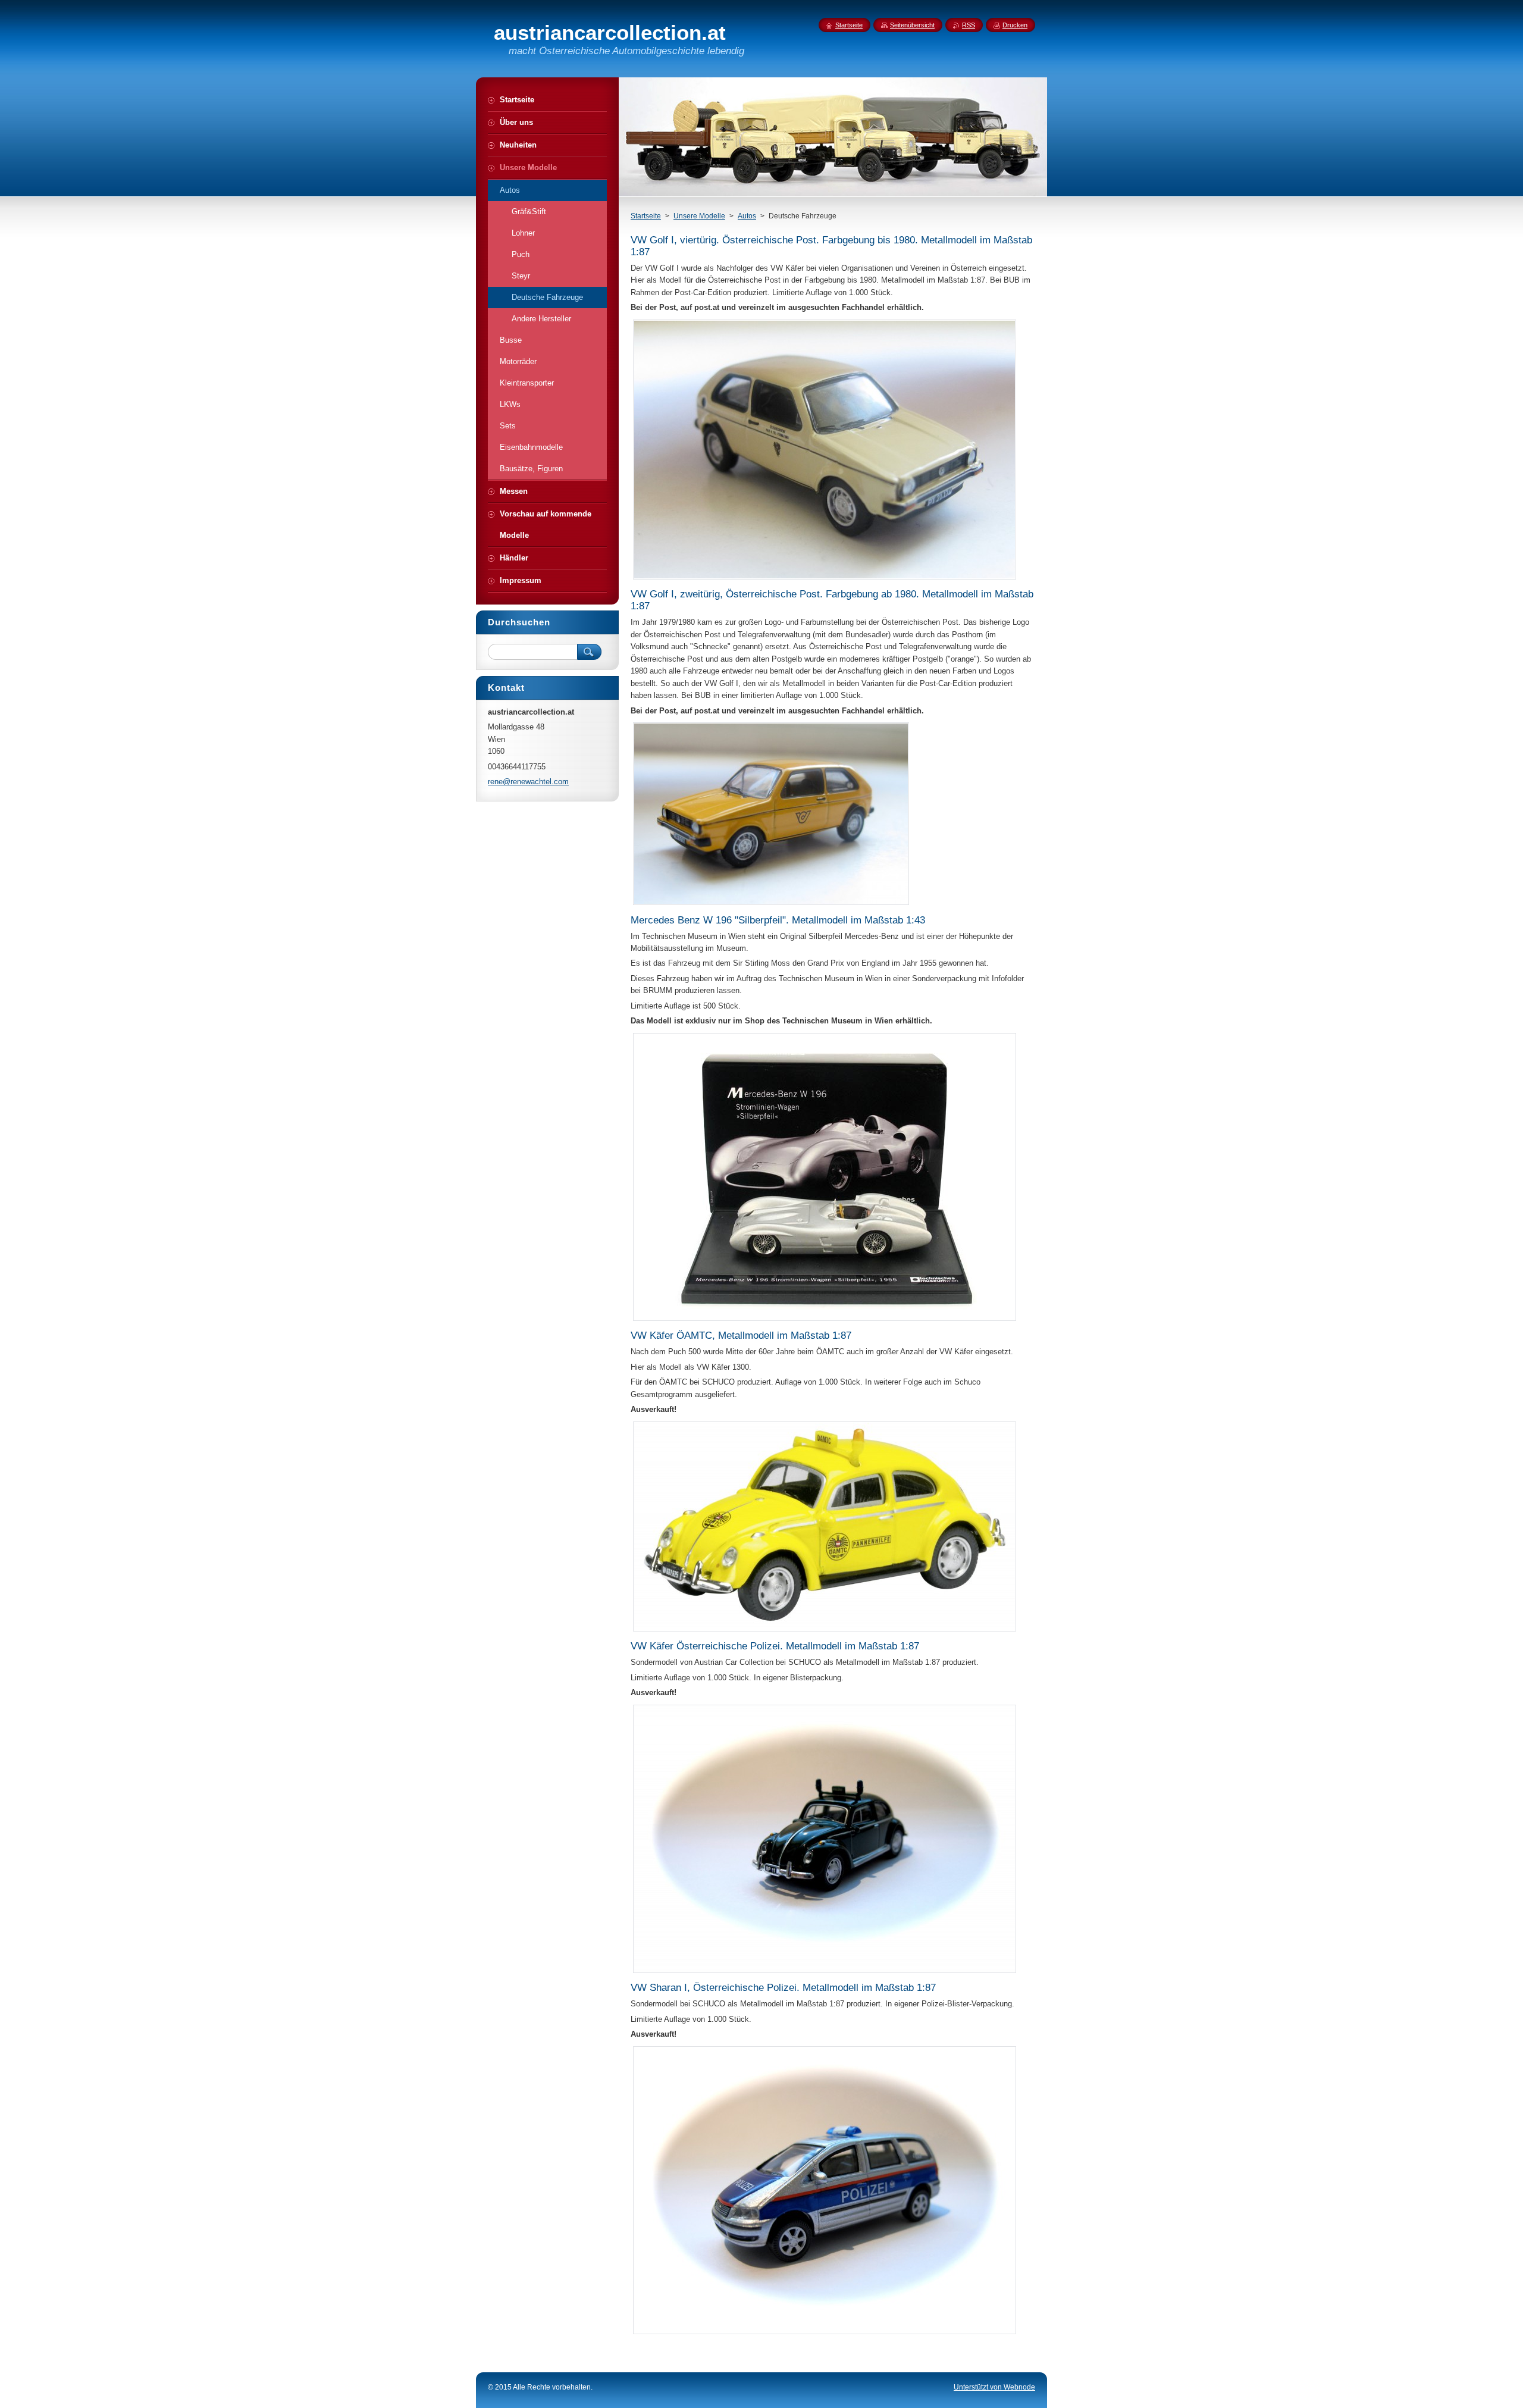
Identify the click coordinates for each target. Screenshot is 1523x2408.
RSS (969, 25)
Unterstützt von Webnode (994, 2387)
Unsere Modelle (699, 216)
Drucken (1015, 25)
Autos (747, 216)
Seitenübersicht (912, 25)
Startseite (646, 216)
